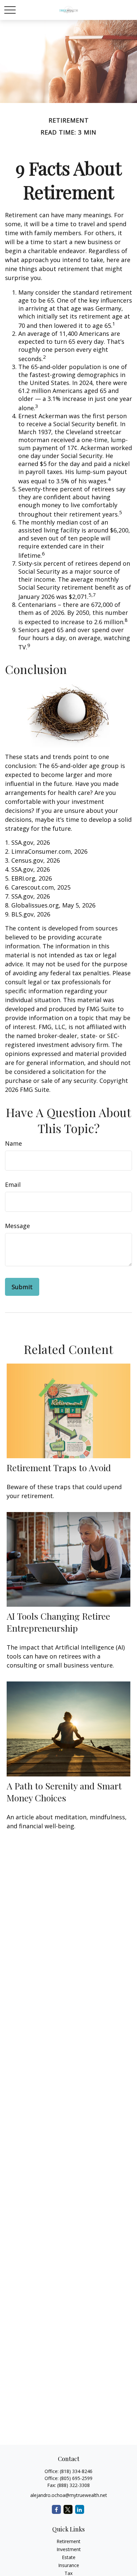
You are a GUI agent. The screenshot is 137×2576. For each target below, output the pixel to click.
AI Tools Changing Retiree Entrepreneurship (58, 1622)
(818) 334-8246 (76, 2471)
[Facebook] (56, 2509)
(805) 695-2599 (76, 2478)
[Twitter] (68, 2509)
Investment (69, 2549)
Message (17, 1226)
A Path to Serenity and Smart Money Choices (64, 1792)
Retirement (68, 2541)
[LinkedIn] (80, 2509)
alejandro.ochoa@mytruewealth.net (69, 2495)
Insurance (69, 2565)
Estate (69, 2557)
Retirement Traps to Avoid (59, 1468)
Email (13, 1185)
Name (13, 1143)
